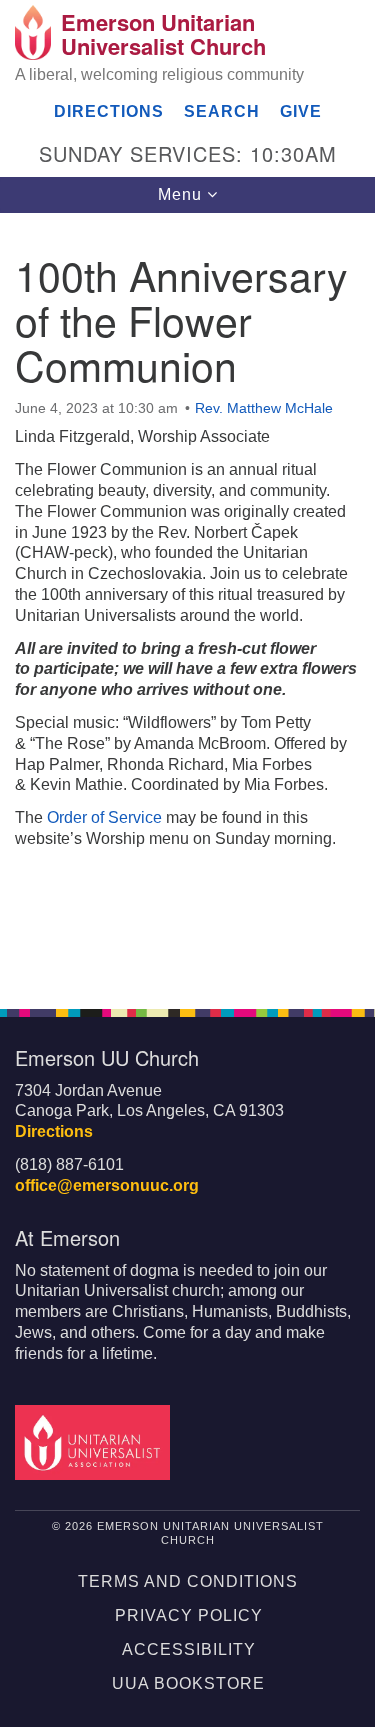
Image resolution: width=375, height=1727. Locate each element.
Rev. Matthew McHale (264, 408)
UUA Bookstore (188, 1683)
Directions (109, 111)
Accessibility (189, 1649)
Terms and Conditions (188, 1581)
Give (301, 111)
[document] (187, 600)
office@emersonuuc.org (107, 1185)
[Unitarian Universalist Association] (96, 1441)
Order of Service (104, 817)
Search (222, 111)
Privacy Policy (189, 1615)
